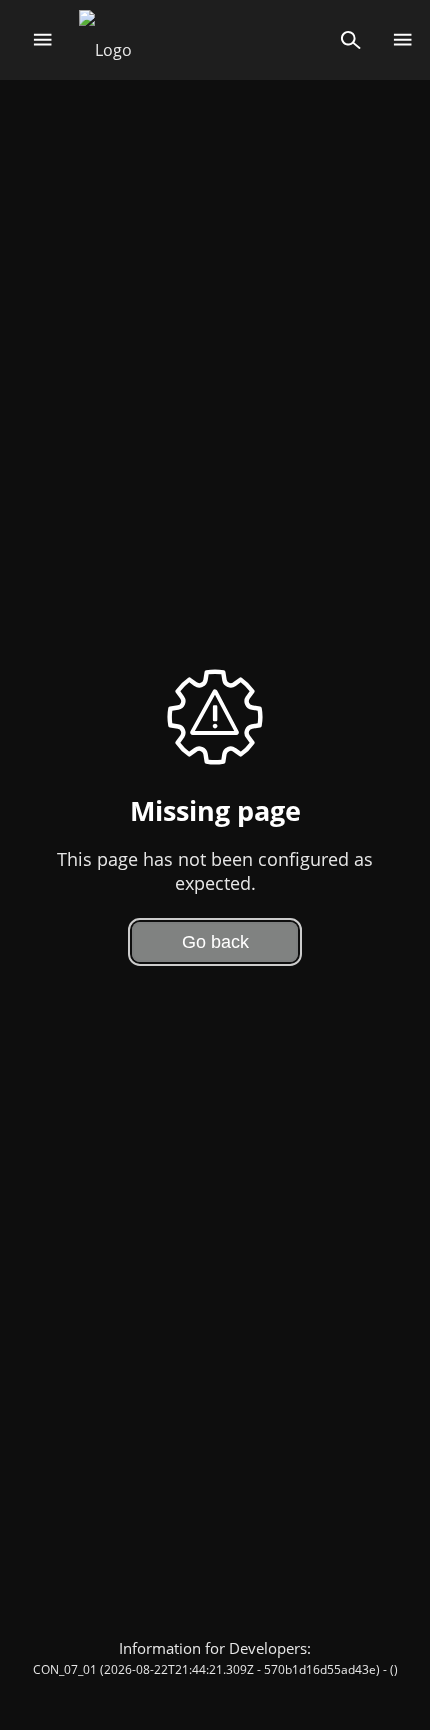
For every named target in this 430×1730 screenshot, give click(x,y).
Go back (215, 942)
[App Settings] (402, 40)
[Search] (350, 40)
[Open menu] (42, 40)
